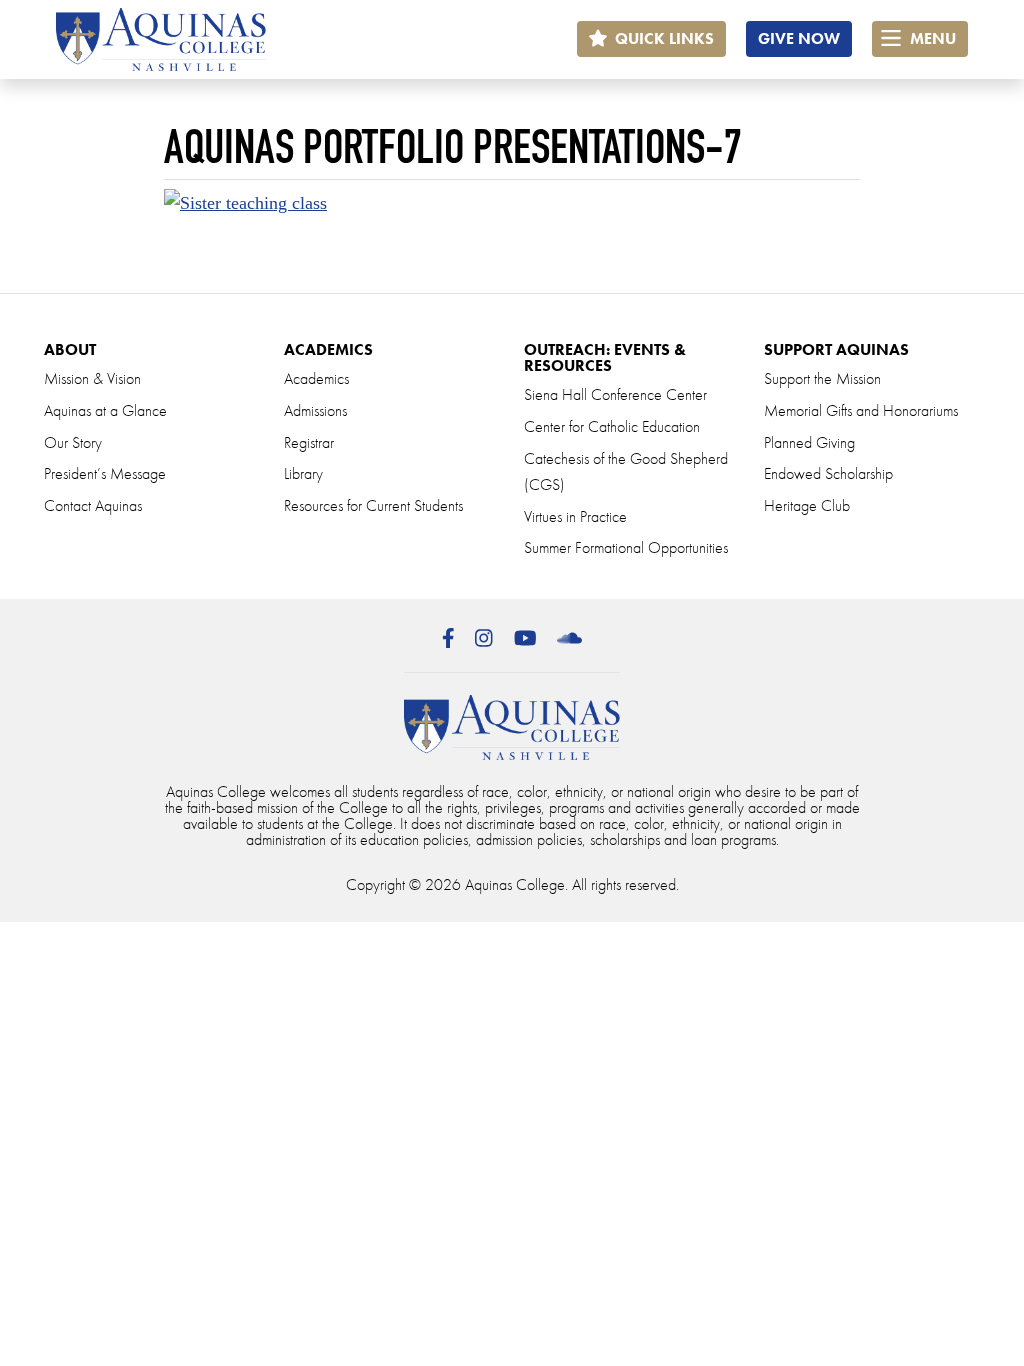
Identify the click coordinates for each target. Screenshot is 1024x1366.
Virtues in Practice (575, 516)
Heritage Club (807, 505)
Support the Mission (822, 378)
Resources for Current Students (373, 505)
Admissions (315, 410)
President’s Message (105, 473)
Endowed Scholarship (828, 473)
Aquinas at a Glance (105, 410)
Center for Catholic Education (612, 426)
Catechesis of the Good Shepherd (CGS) (626, 472)
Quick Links (662, 38)
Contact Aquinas (93, 505)
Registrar (309, 442)
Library (303, 473)
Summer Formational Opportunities (626, 547)
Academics (316, 378)
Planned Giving (809, 442)
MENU (931, 38)
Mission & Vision (92, 378)
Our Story (73, 442)
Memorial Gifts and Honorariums (861, 410)
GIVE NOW (799, 38)
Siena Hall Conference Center (615, 394)
